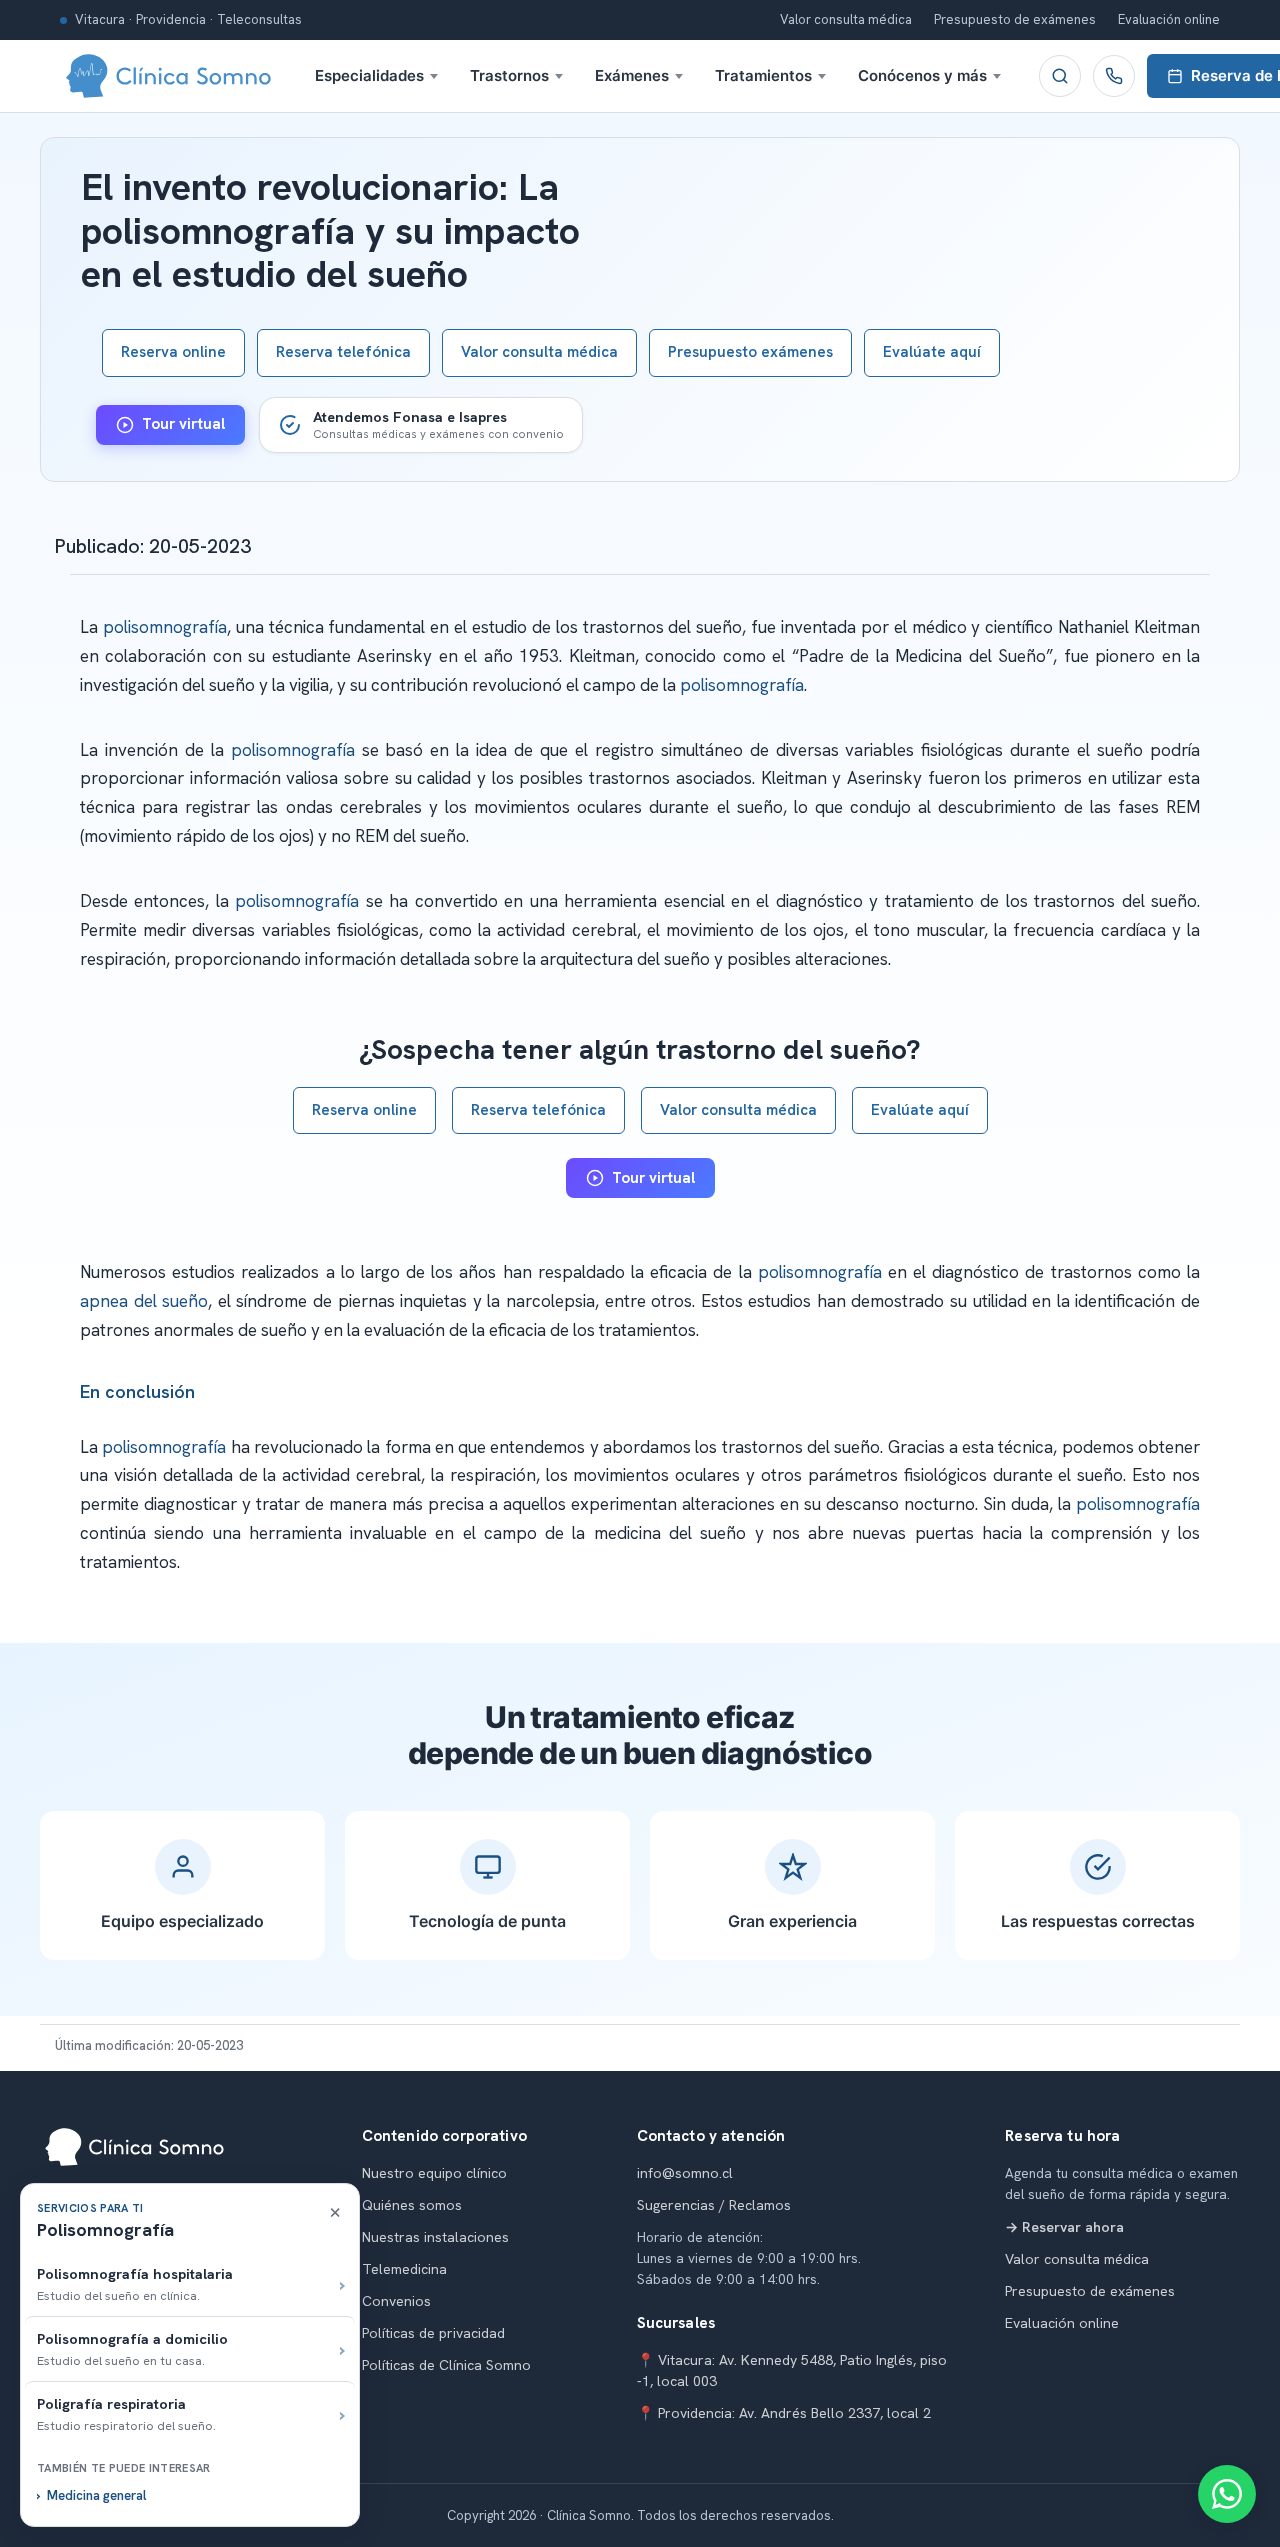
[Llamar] (1114, 76)
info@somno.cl (685, 2173)
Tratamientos (763, 75)
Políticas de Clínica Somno (446, 2365)
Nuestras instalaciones (435, 2237)
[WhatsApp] (1227, 2494)
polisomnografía (165, 627)
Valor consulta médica (846, 19)
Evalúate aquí (932, 352)
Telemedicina (404, 2269)
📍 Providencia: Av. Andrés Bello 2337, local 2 (784, 2413)
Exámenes (632, 75)
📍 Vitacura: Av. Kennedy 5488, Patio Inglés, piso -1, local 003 (792, 2370)
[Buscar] (1060, 76)
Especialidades (369, 75)
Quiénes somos (412, 2205)
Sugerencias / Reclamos (714, 2205)
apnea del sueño (144, 1301)
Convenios (396, 2301)
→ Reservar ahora (1064, 2227)
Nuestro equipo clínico (434, 2173)
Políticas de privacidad (433, 2333)
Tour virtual (183, 424)
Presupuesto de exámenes (1015, 19)
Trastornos (509, 75)
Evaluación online (1169, 19)
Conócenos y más (922, 75)
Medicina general (96, 2495)
